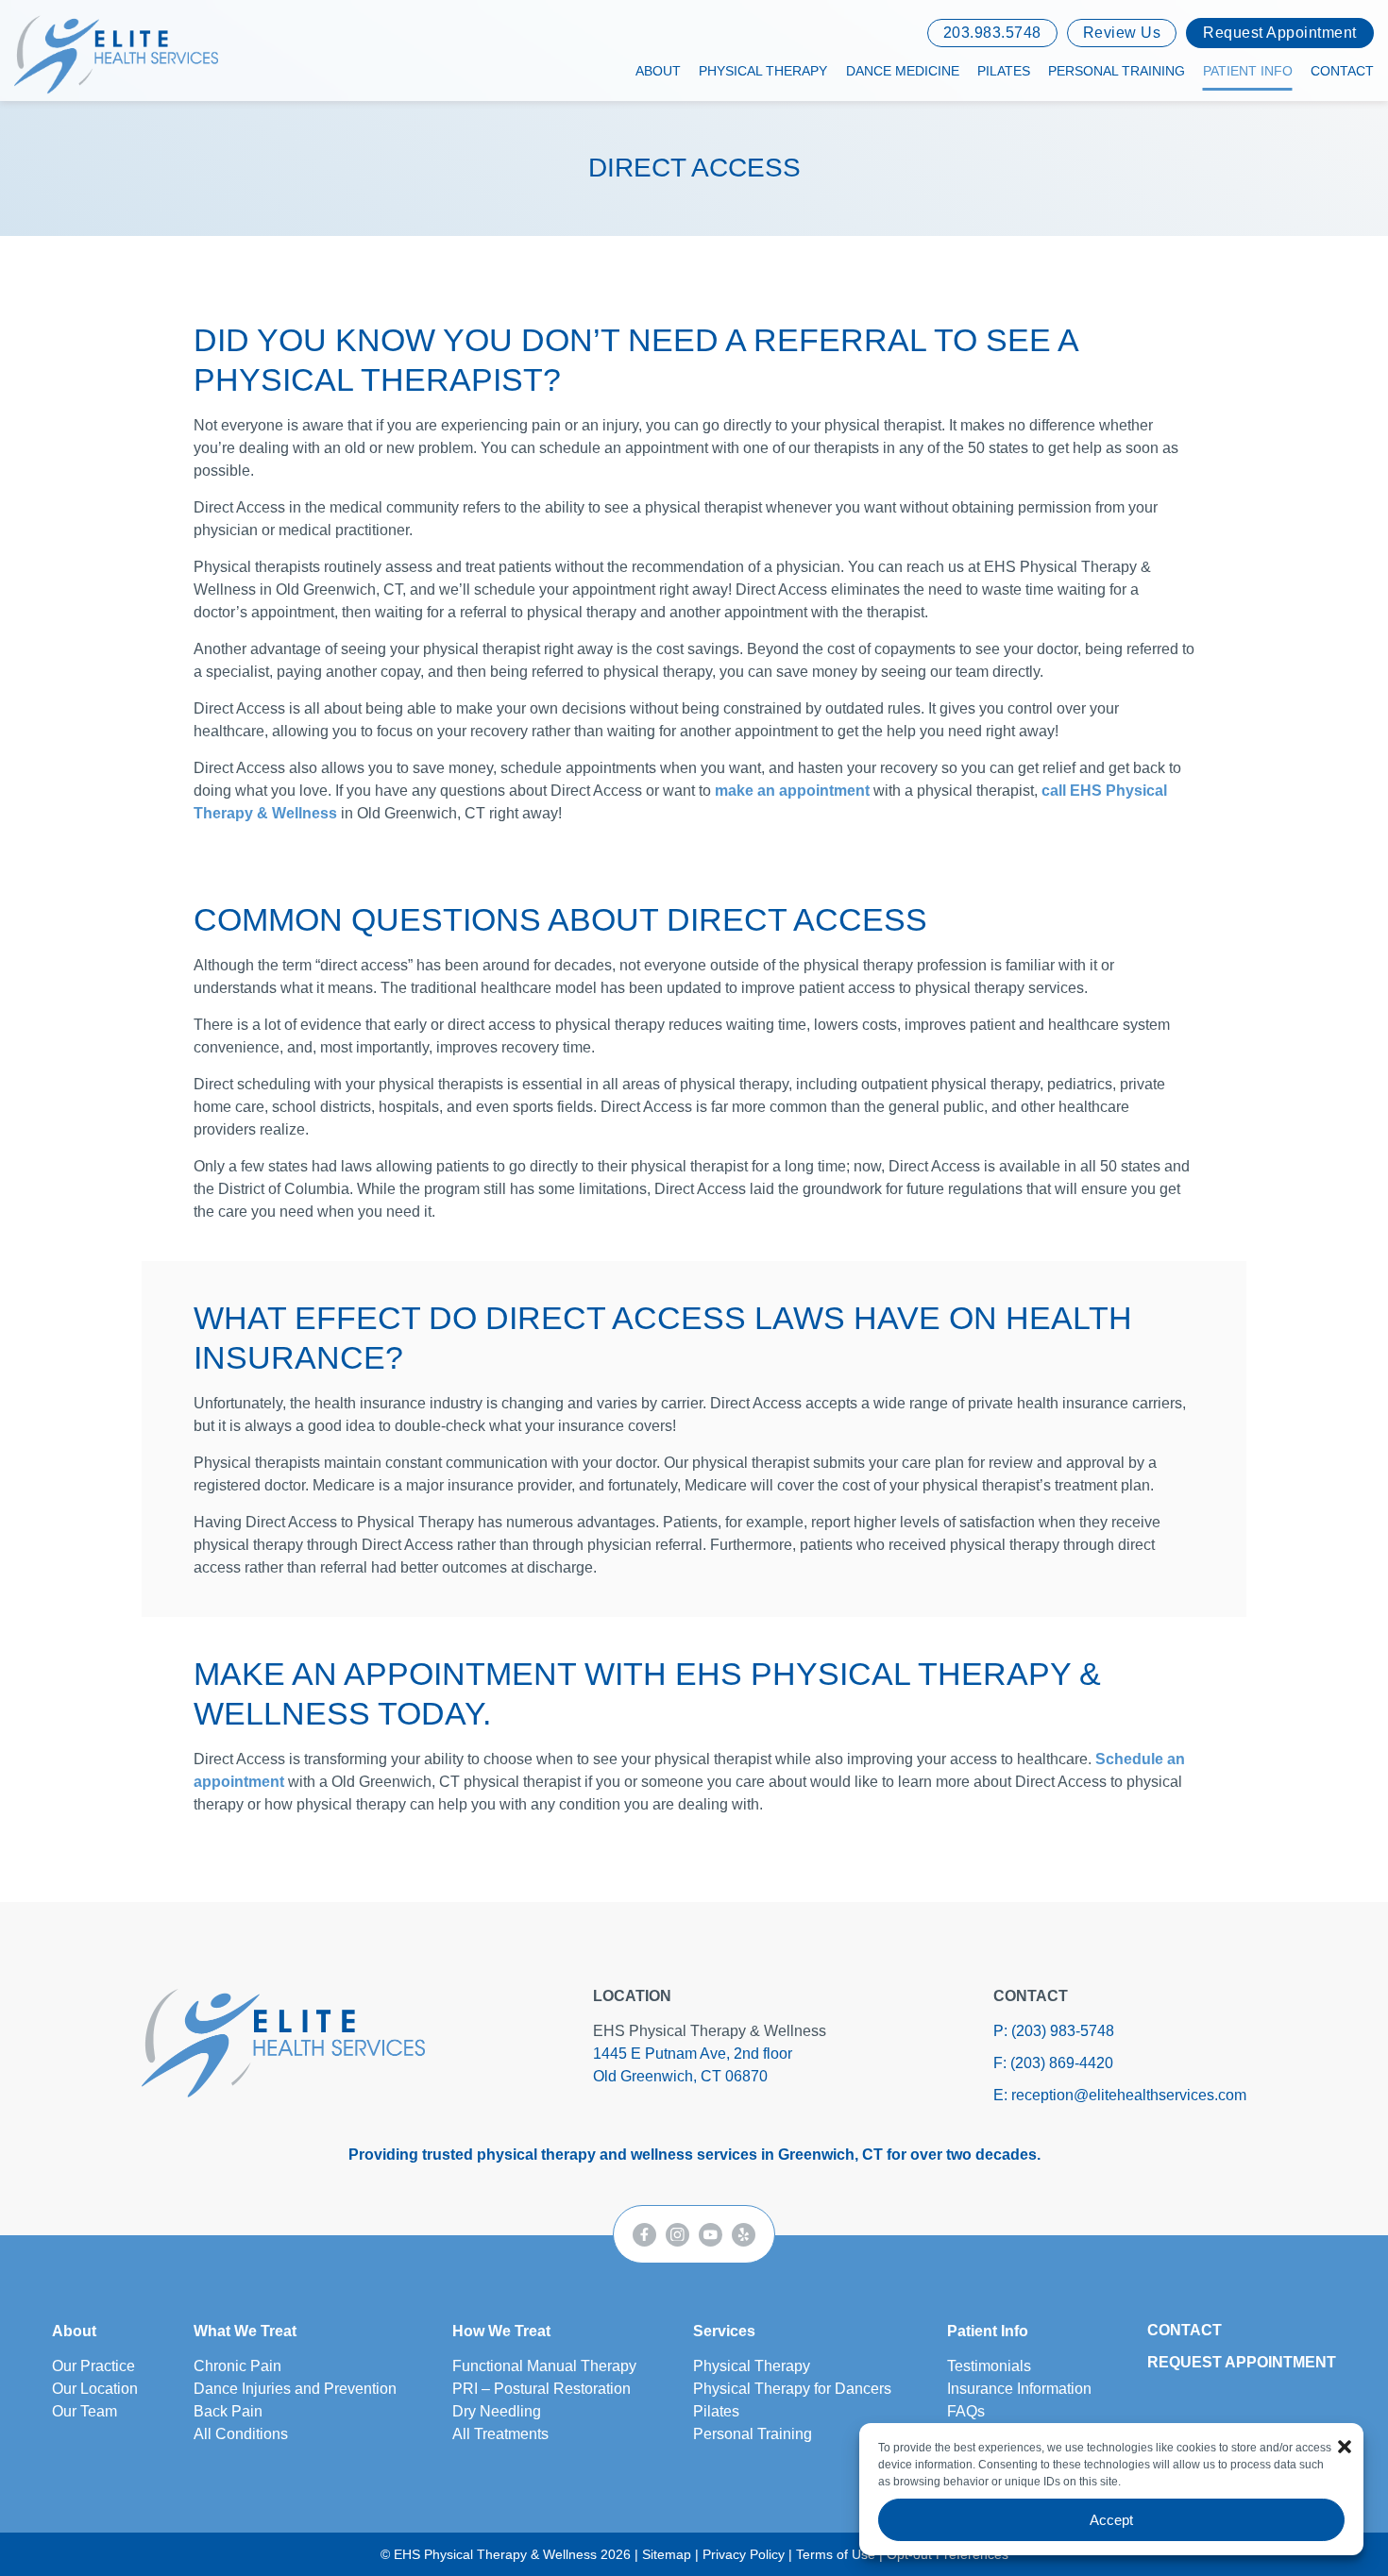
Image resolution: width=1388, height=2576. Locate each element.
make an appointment (794, 791)
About (658, 71)
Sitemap (667, 2554)
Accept (1111, 2520)
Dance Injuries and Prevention (295, 2389)
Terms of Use (836, 2554)
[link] (644, 2235)
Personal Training (1117, 71)
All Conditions (241, 2434)
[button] (1345, 2447)
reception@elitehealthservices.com (1129, 2095)
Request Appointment (1280, 33)
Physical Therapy (763, 71)
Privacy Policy (744, 2554)
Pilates (1004, 71)
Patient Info (1248, 71)
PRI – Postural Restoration (542, 2389)
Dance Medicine (903, 71)
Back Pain (228, 2411)
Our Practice (93, 2366)
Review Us (1122, 33)
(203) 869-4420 (1062, 2063)
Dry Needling (497, 2411)
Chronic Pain (237, 2366)
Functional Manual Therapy (544, 2366)
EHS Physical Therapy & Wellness (710, 2031)
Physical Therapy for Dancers (792, 2389)
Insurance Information (1019, 2389)
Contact (1342, 71)
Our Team (85, 2411)
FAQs (966, 2411)
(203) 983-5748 (1063, 2031)
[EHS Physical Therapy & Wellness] (283, 2043)
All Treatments (500, 2434)
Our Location (95, 2389)
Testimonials (989, 2366)
